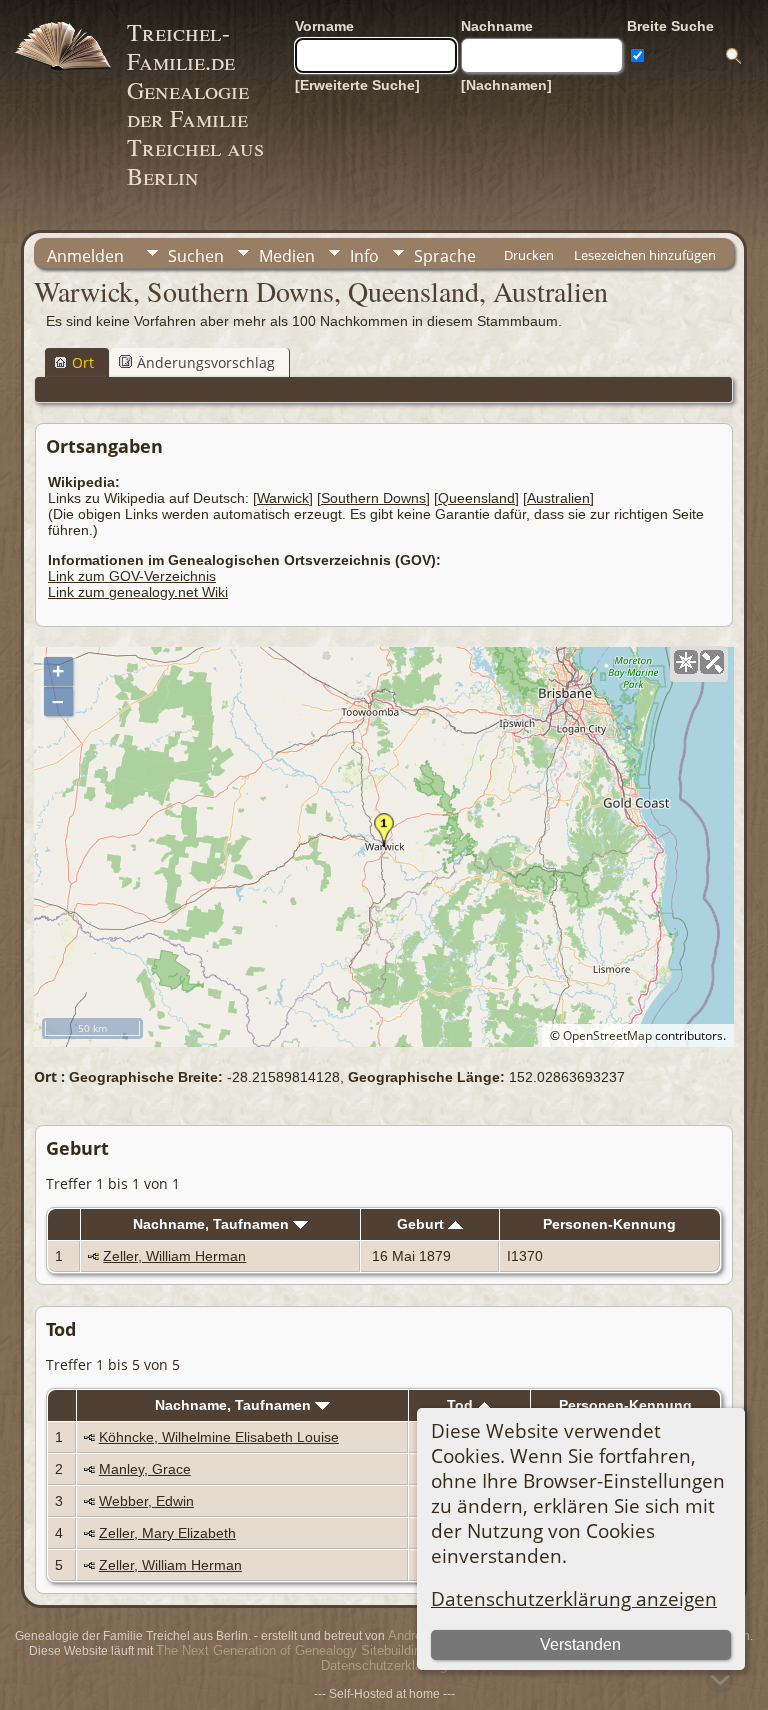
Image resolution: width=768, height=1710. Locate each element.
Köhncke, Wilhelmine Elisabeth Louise (219, 1437)
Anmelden (85, 256)
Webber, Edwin (146, 1501)
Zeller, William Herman (174, 1256)
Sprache (445, 256)
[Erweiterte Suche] (357, 85)
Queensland (476, 498)
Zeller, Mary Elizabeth (167, 1533)
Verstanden (580, 1644)
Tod (462, 1405)
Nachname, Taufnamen (213, 1224)
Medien (287, 256)
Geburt (422, 1224)
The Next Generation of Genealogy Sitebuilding (292, 1650)
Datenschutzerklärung (384, 1665)
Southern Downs (373, 498)
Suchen (196, 256)
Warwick (283, 498)
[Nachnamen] (506, 85)
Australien (558, 498)
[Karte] (686, 662)
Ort (83, 362)
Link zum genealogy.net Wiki (138, 592)
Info (364, 256)
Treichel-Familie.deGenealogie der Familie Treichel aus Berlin (195, 104)
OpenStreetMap (607, 1035)
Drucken (529, 255)
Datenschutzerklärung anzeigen (574, 1598)
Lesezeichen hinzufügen (645, 255)
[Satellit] (712, 662)
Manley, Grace (145, 1469)
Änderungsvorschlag (206, 362)
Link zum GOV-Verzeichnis (132, 576)
